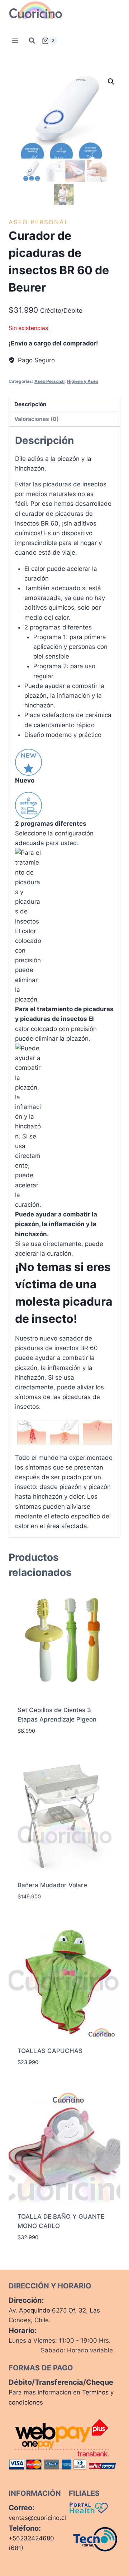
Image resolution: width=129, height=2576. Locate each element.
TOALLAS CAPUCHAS (50, 2051)
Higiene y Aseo (83, 381)
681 (16, 2548)
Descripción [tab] (30, 404)
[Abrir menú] (15, 41)
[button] (111, 82)
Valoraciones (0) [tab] (37, 419)
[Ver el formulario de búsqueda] (32, 41)
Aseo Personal (39, 222)
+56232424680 (31, 2538)
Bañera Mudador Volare (52, 1885)
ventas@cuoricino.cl (37, 2518)
